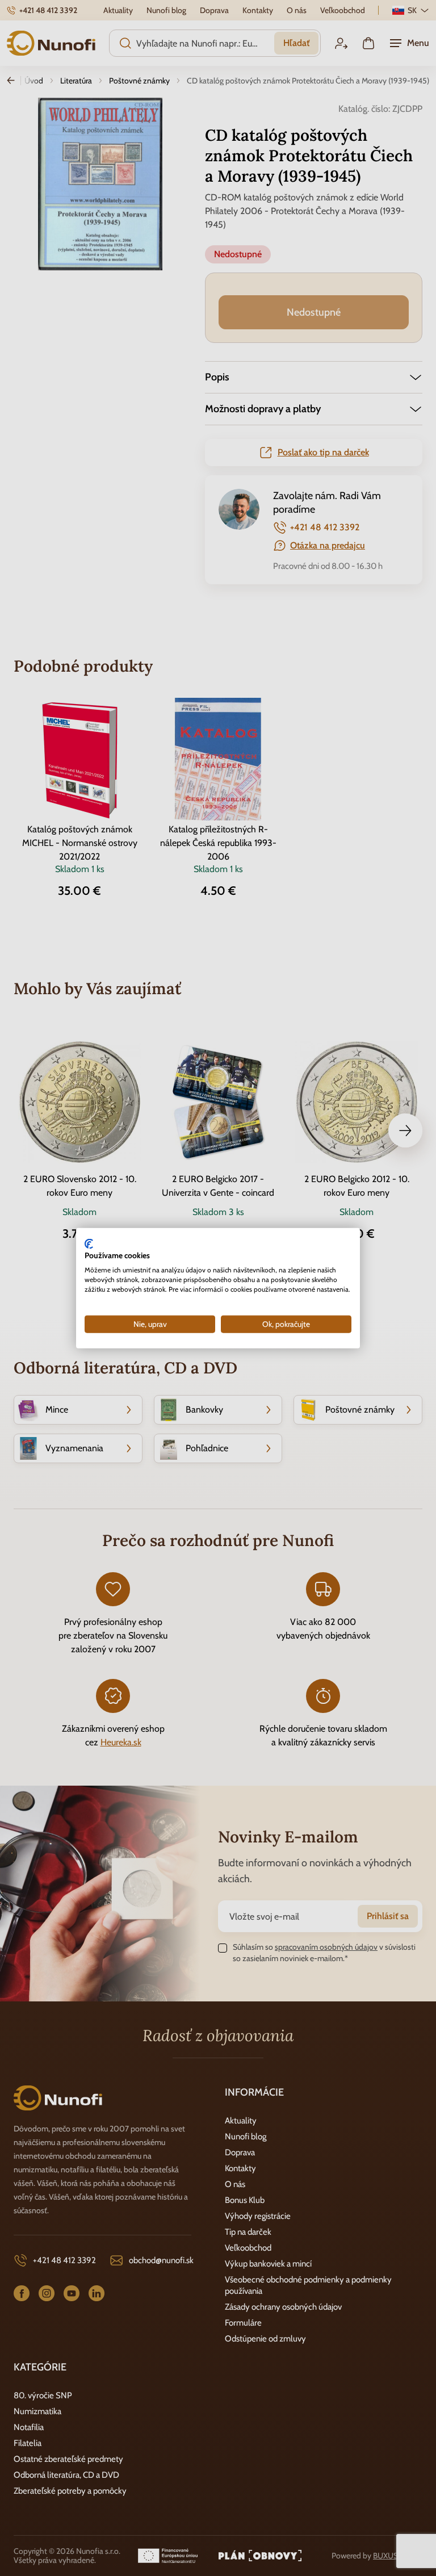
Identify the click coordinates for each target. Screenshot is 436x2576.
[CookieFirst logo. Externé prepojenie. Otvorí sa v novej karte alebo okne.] (89, 1243)
